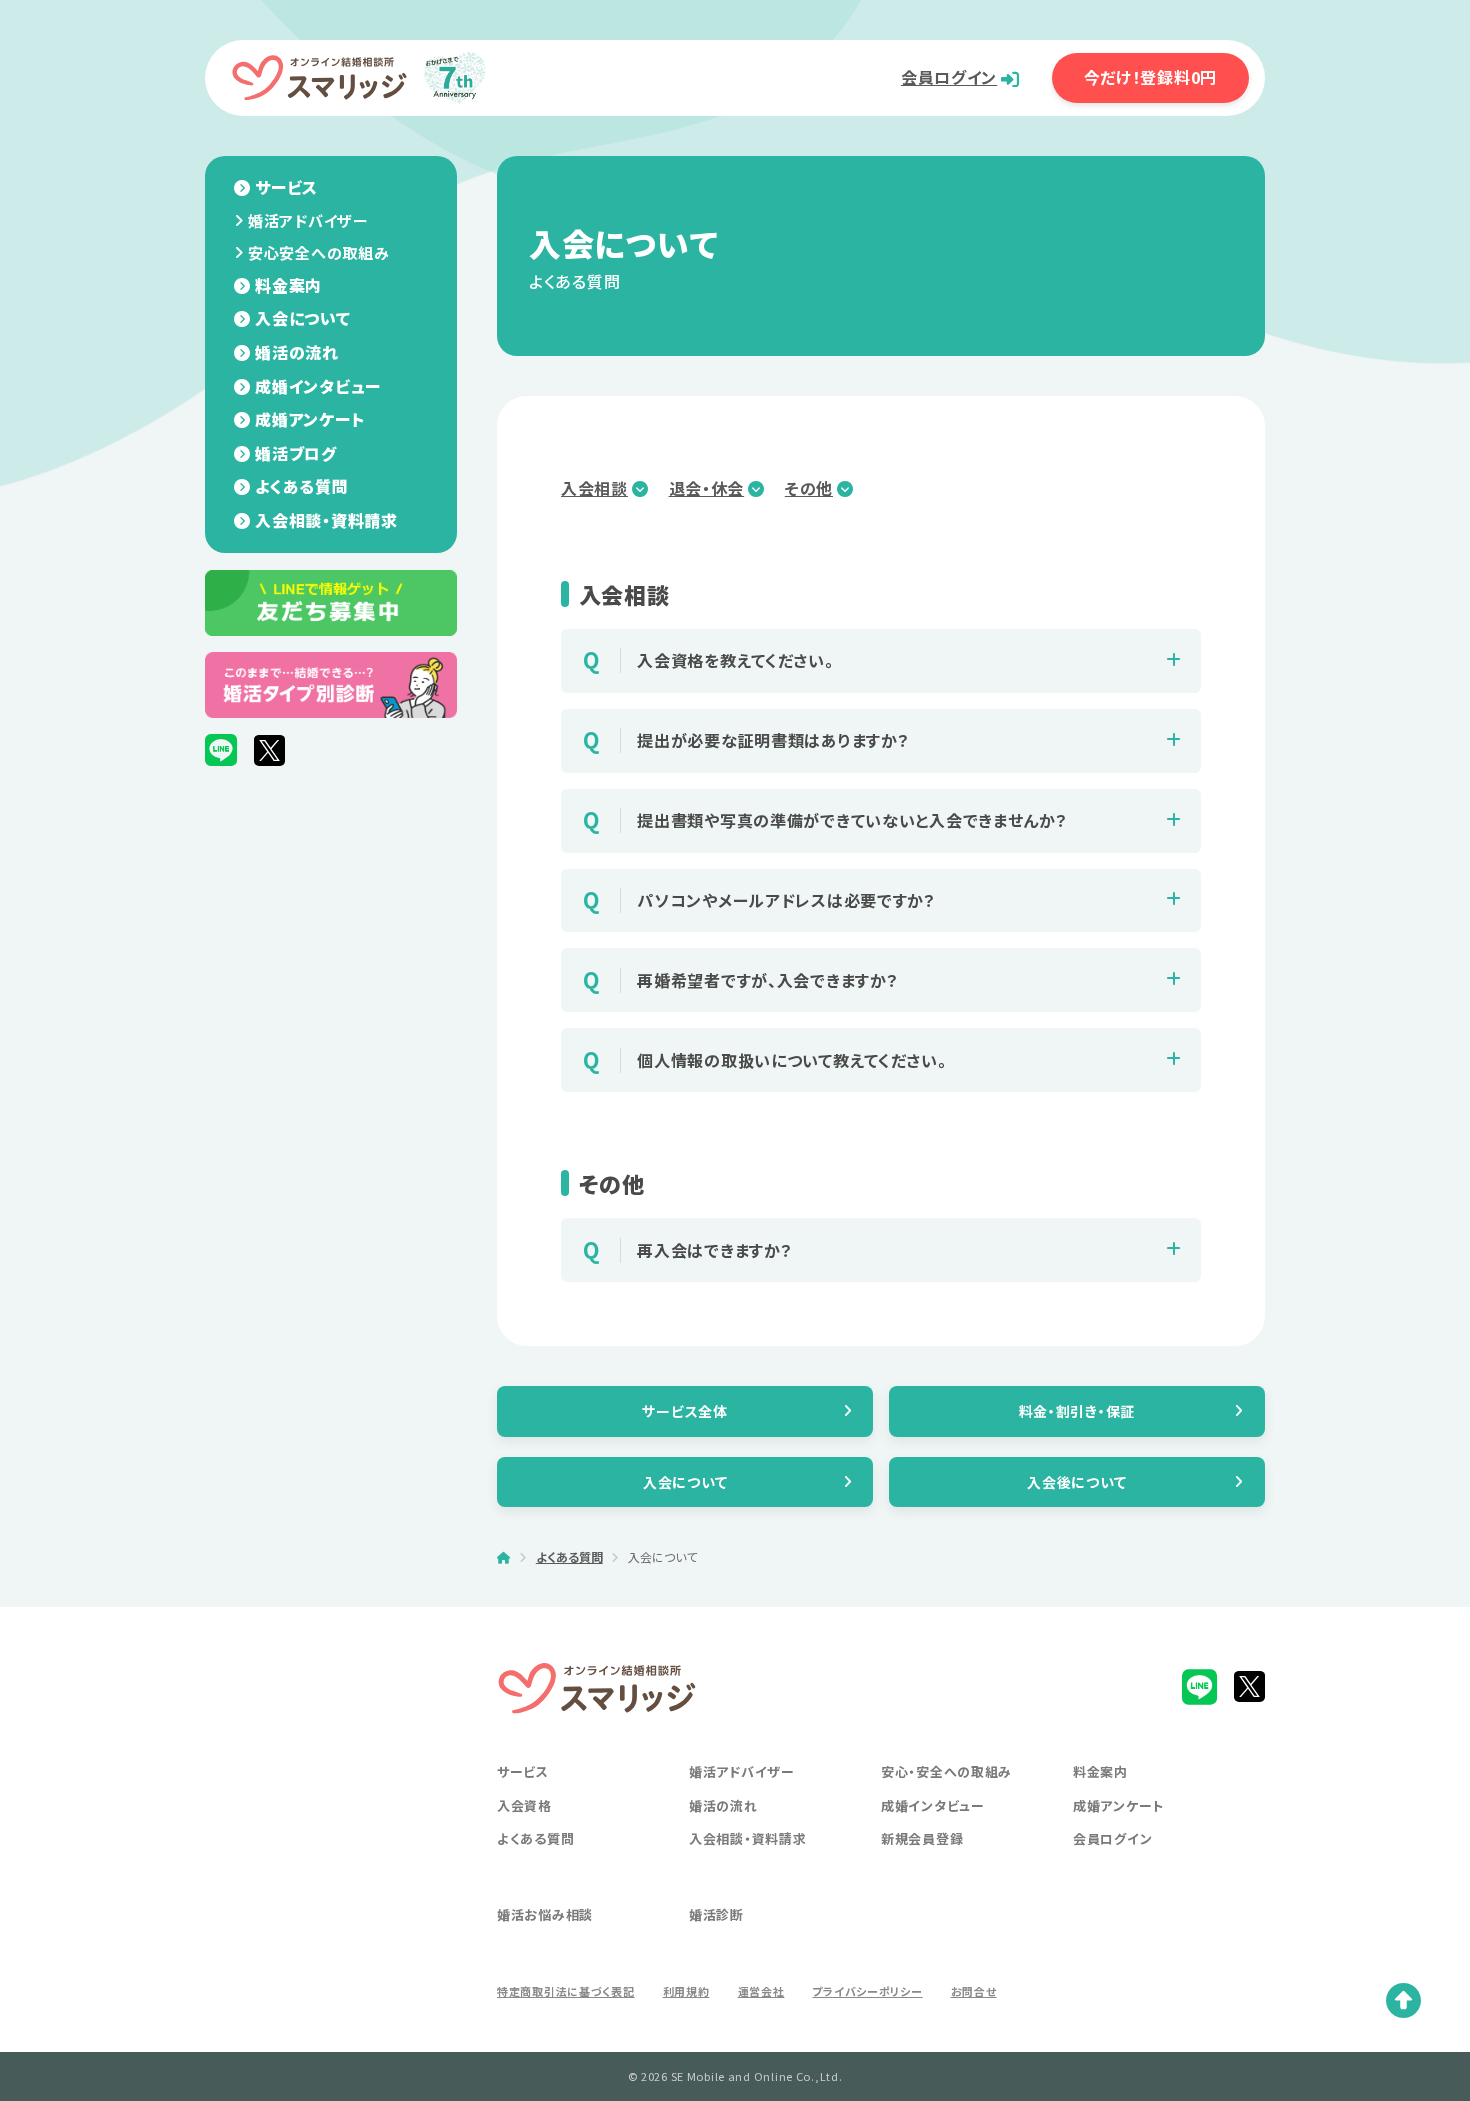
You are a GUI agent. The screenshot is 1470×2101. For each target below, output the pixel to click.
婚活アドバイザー (308, 220)
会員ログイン (949, 77)
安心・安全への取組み (946, 1771)
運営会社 (761, 1991)
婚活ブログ (296, 453)
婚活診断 (716, 1914)
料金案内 (288, 285)
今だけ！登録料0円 (1150, 77)
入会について (302, 318)
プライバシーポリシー (867, 1991)
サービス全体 (684, 1411)
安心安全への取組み (318, 252)
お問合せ (974, 1991)
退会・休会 (707, 488)
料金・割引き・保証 (1077, 1411)
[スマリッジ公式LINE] (221, 750)
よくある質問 (301, 486)
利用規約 (686, 1991)
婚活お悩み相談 (545, 1914)
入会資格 (524, 1805)
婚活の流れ (297, 352)
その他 (809, 488)
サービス (286, 187)
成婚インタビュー (318, 386)
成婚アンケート (309, 419)
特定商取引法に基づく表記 (566, 1991)
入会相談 (594, 488)
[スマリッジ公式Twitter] (269, 750)
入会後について (1076, 1482)
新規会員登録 (922, 1838)
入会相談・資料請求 (326, 520)
